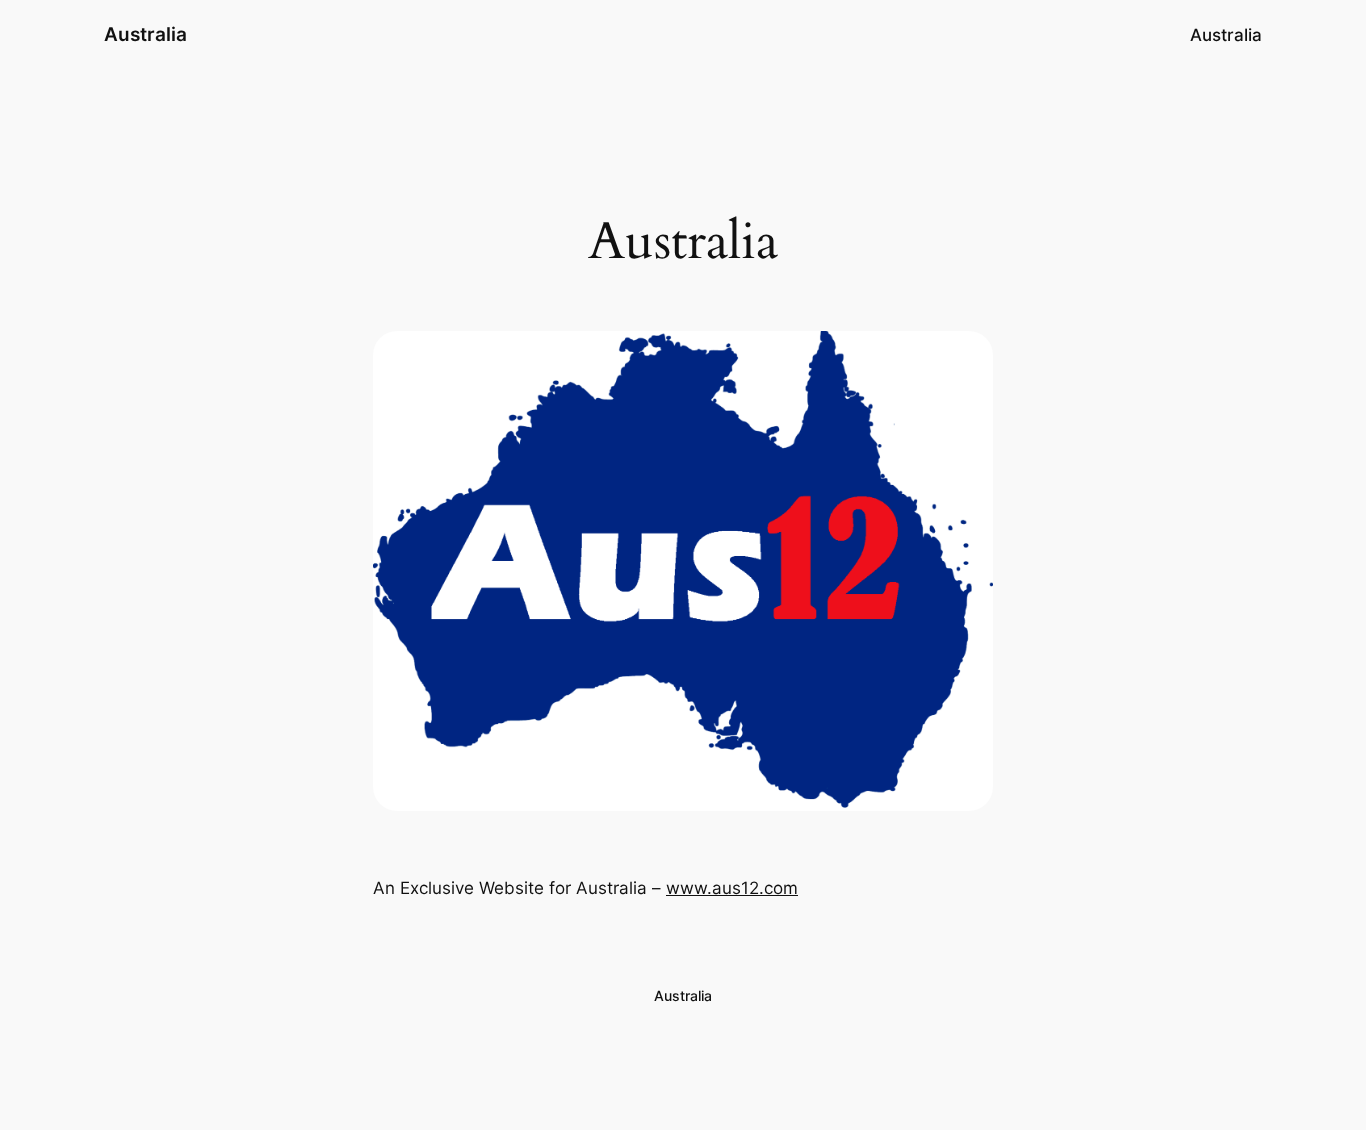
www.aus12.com (732, 888)
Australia (145, 34)
